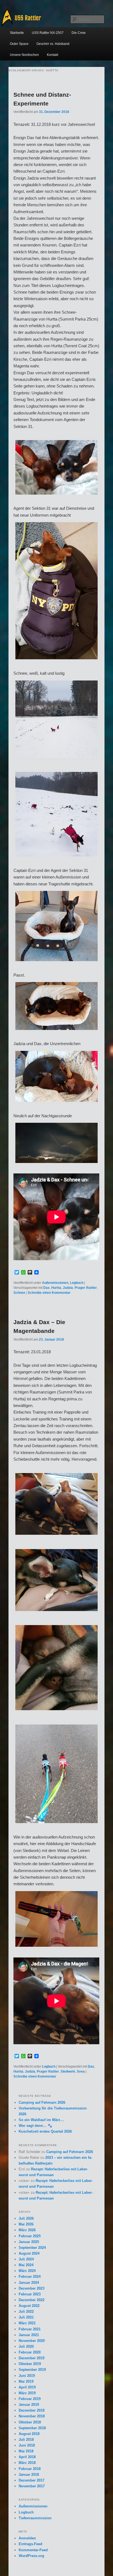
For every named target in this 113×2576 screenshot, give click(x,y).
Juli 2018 (26, 2440)
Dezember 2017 (32, 2480)
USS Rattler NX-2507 (48, 33)
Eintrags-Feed (30, 2544)
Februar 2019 (30, 2399)
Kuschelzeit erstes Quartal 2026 (45, 2131)
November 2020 (32, 2341)
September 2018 (32, 2428)
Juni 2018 (27, 2445)
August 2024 (29, 2253)
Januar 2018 (29, 2475)
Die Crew (79, 33)
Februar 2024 (30, 2277)
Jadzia (68, 1288)
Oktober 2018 (30, 2422)
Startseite (17, 33)
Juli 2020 (26, 2346)
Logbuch (77, 1283)
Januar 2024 (29, 2283)
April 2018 (27, 2457)
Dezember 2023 (32, 2288)
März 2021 (27, 2323)
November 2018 (32, 2416)
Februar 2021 (30, 2329)
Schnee (19, 1293)
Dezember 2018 (32, 2410)
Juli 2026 (26, 2218)
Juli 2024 (26, 2259)
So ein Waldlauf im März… (41, 2120)
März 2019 (27, 2393)
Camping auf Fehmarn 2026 (42, 2102)
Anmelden (27, 2538)
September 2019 (32, 2370)
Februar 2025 (30, 2236)
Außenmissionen (55, 1283)
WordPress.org (31, 2556)
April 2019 (27, 2387)
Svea (81, 2071)
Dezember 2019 (32, 2358)
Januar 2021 (29, 2335)
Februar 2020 (30, 2352)
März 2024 (27, 2271)
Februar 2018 (30, 2469)
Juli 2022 (26, 2311)
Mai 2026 (26, 2224)
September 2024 (32, 2248)
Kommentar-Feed (33, 2550)
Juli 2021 (26, 2317)
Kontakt (53, 55)
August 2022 (29, 2306)
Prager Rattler (86, 1288)
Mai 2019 (26, 2381)
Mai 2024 (26, 2265)
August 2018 (29, 2434)
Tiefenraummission (35, 2518)
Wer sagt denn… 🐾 (35, 2126)
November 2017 (32, 2486)
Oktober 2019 (30, 2364)
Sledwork (68, 2071)
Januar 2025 (29, 2242)
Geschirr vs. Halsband (53, 44)
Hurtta (56, 1288)
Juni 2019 (27, 2376)
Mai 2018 (26, 2451)
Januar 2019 (29, 2405)
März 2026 (27, 2230)
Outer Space (19, 44)
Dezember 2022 (32, 2300)
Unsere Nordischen (24, 55)
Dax (46, 1288)
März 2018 (27, 2463)
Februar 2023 (30, 2294)
